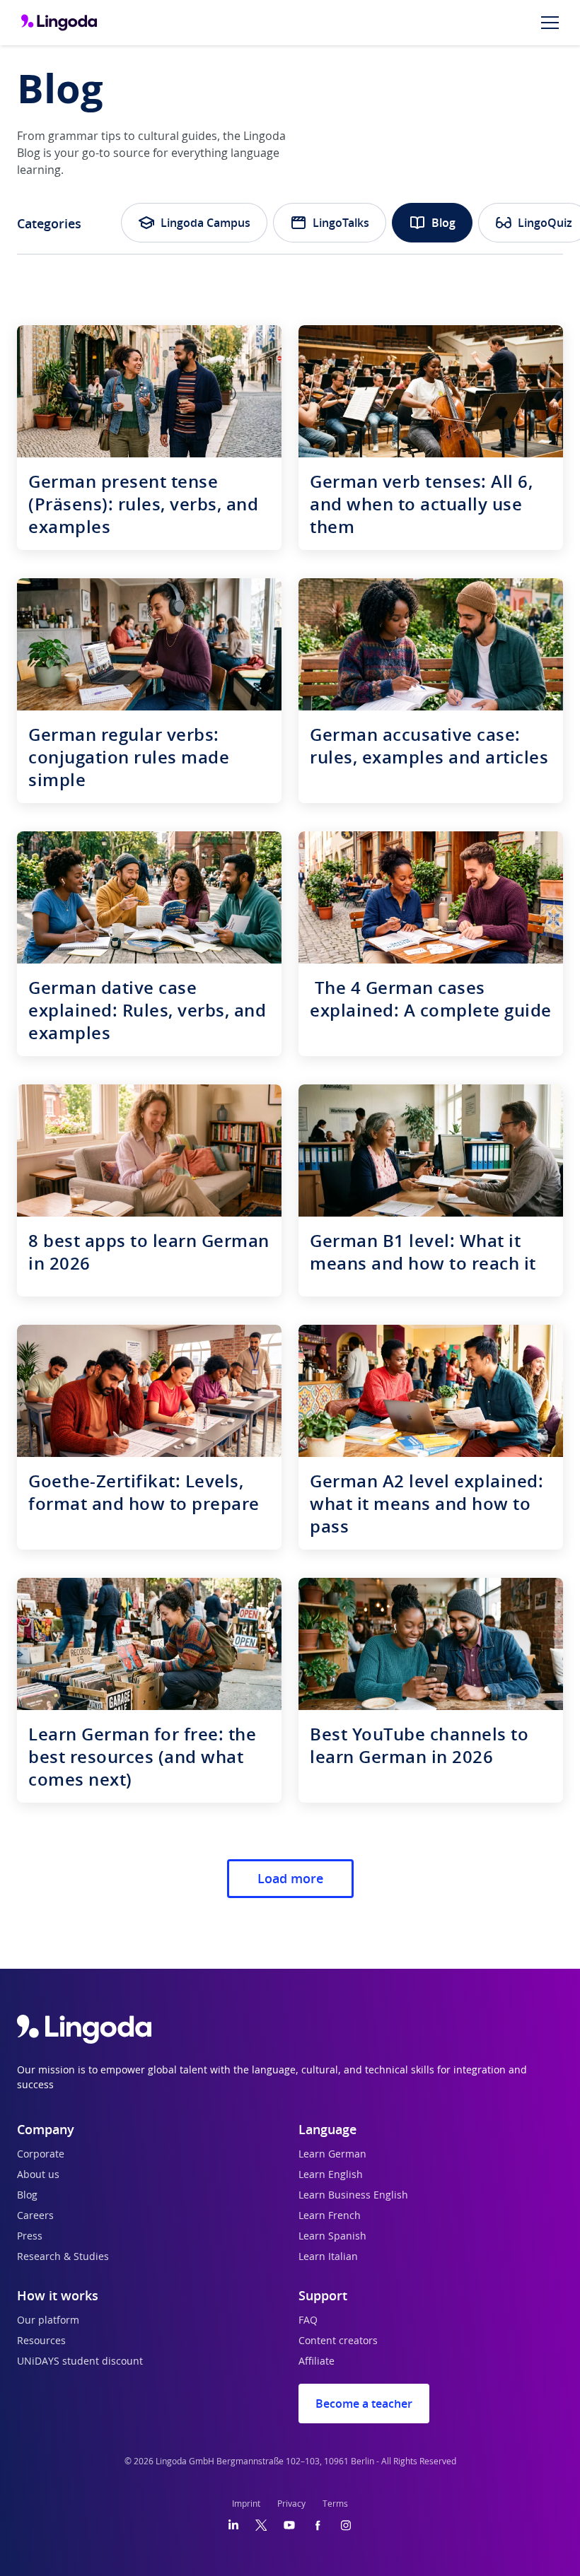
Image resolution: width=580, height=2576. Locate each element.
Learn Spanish (332, 2237)
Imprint (246, 2504)
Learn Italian (328, 2257)
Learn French (330, 2216)
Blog (443, 223)
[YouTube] (289, 2525)
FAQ (308, 2321)
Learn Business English (353, 2196)
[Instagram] (346, 2525)
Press (30, 2237)
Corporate (41, 2155)
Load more (290, 1878)
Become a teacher (364, 2404)
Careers (35, 2216)
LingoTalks (341, 223)
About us (38, 2175)
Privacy (291, 2504)
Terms (335, 2504)
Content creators (338, 2341)
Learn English (331, 2175)
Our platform (48, 2321)
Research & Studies (63, 2257)
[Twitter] (261, 2525)
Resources (41, 2341)
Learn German (332, 2155)
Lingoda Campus (205, 223)
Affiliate (317, 2362)
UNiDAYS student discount (80, 2362)
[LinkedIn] (233, 2525)
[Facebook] (318, 2525)
